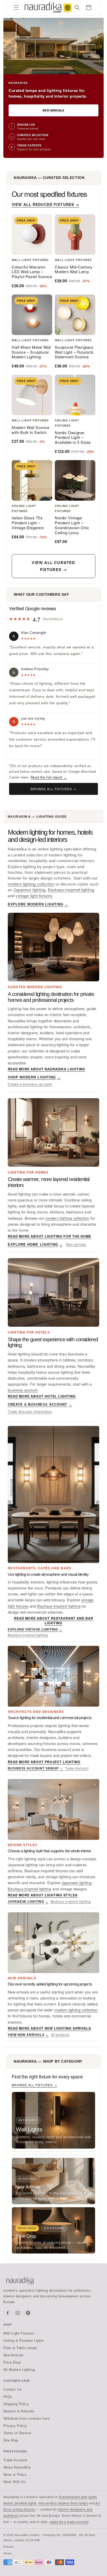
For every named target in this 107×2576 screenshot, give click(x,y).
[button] (16, 8)
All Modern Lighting (19, 2370)
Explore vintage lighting (35, 1629)
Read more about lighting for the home (49, 1236)
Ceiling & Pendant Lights (24, 2341)
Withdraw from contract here (27, 2419)
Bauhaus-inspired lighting (71, 890)
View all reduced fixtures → (45, 204)
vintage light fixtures (34, 896)
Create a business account (30, 1084)
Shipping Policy (16, 2404)
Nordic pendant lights (20, 2503)
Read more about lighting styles (43, 1895)
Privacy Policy (15, 2426)
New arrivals (76, 1245)
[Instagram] (18, 2313)
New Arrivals (53, 110)
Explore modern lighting (38, 904)
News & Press (15, 2475)
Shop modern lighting (34, 1077)
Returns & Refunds (19, 2411)
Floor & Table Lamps (20, 2348)
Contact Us (13, 2389)
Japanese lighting (29, 890)
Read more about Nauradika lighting (46, 1069)
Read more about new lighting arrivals (49, 2028)
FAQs (8, 2397)
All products (60, 2035)
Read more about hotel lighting (42, 1396)
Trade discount (77, 1768)
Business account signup (35, 1768)
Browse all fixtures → (53, 789)
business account (23, 1390)
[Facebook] (8, 2313)
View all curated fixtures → (53, 566)
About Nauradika (17, 2467)
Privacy (9, 2547)
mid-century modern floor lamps (63, 2503)
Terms (8, 2553)
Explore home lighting (35, 1245)
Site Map (11, 2440)
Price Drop (12, 2362)
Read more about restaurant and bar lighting (54, 1621)
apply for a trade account (69, 2522)
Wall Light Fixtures (19, 2333)
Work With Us (15, 2482)
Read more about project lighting (44, 1762)
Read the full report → (49, 777)
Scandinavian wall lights (78, 2497)
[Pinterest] (28, 2313)
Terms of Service (18, 2433)
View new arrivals (28, 2035)
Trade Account (15, 2460)
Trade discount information (30, 1412)
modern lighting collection (31, 884)
